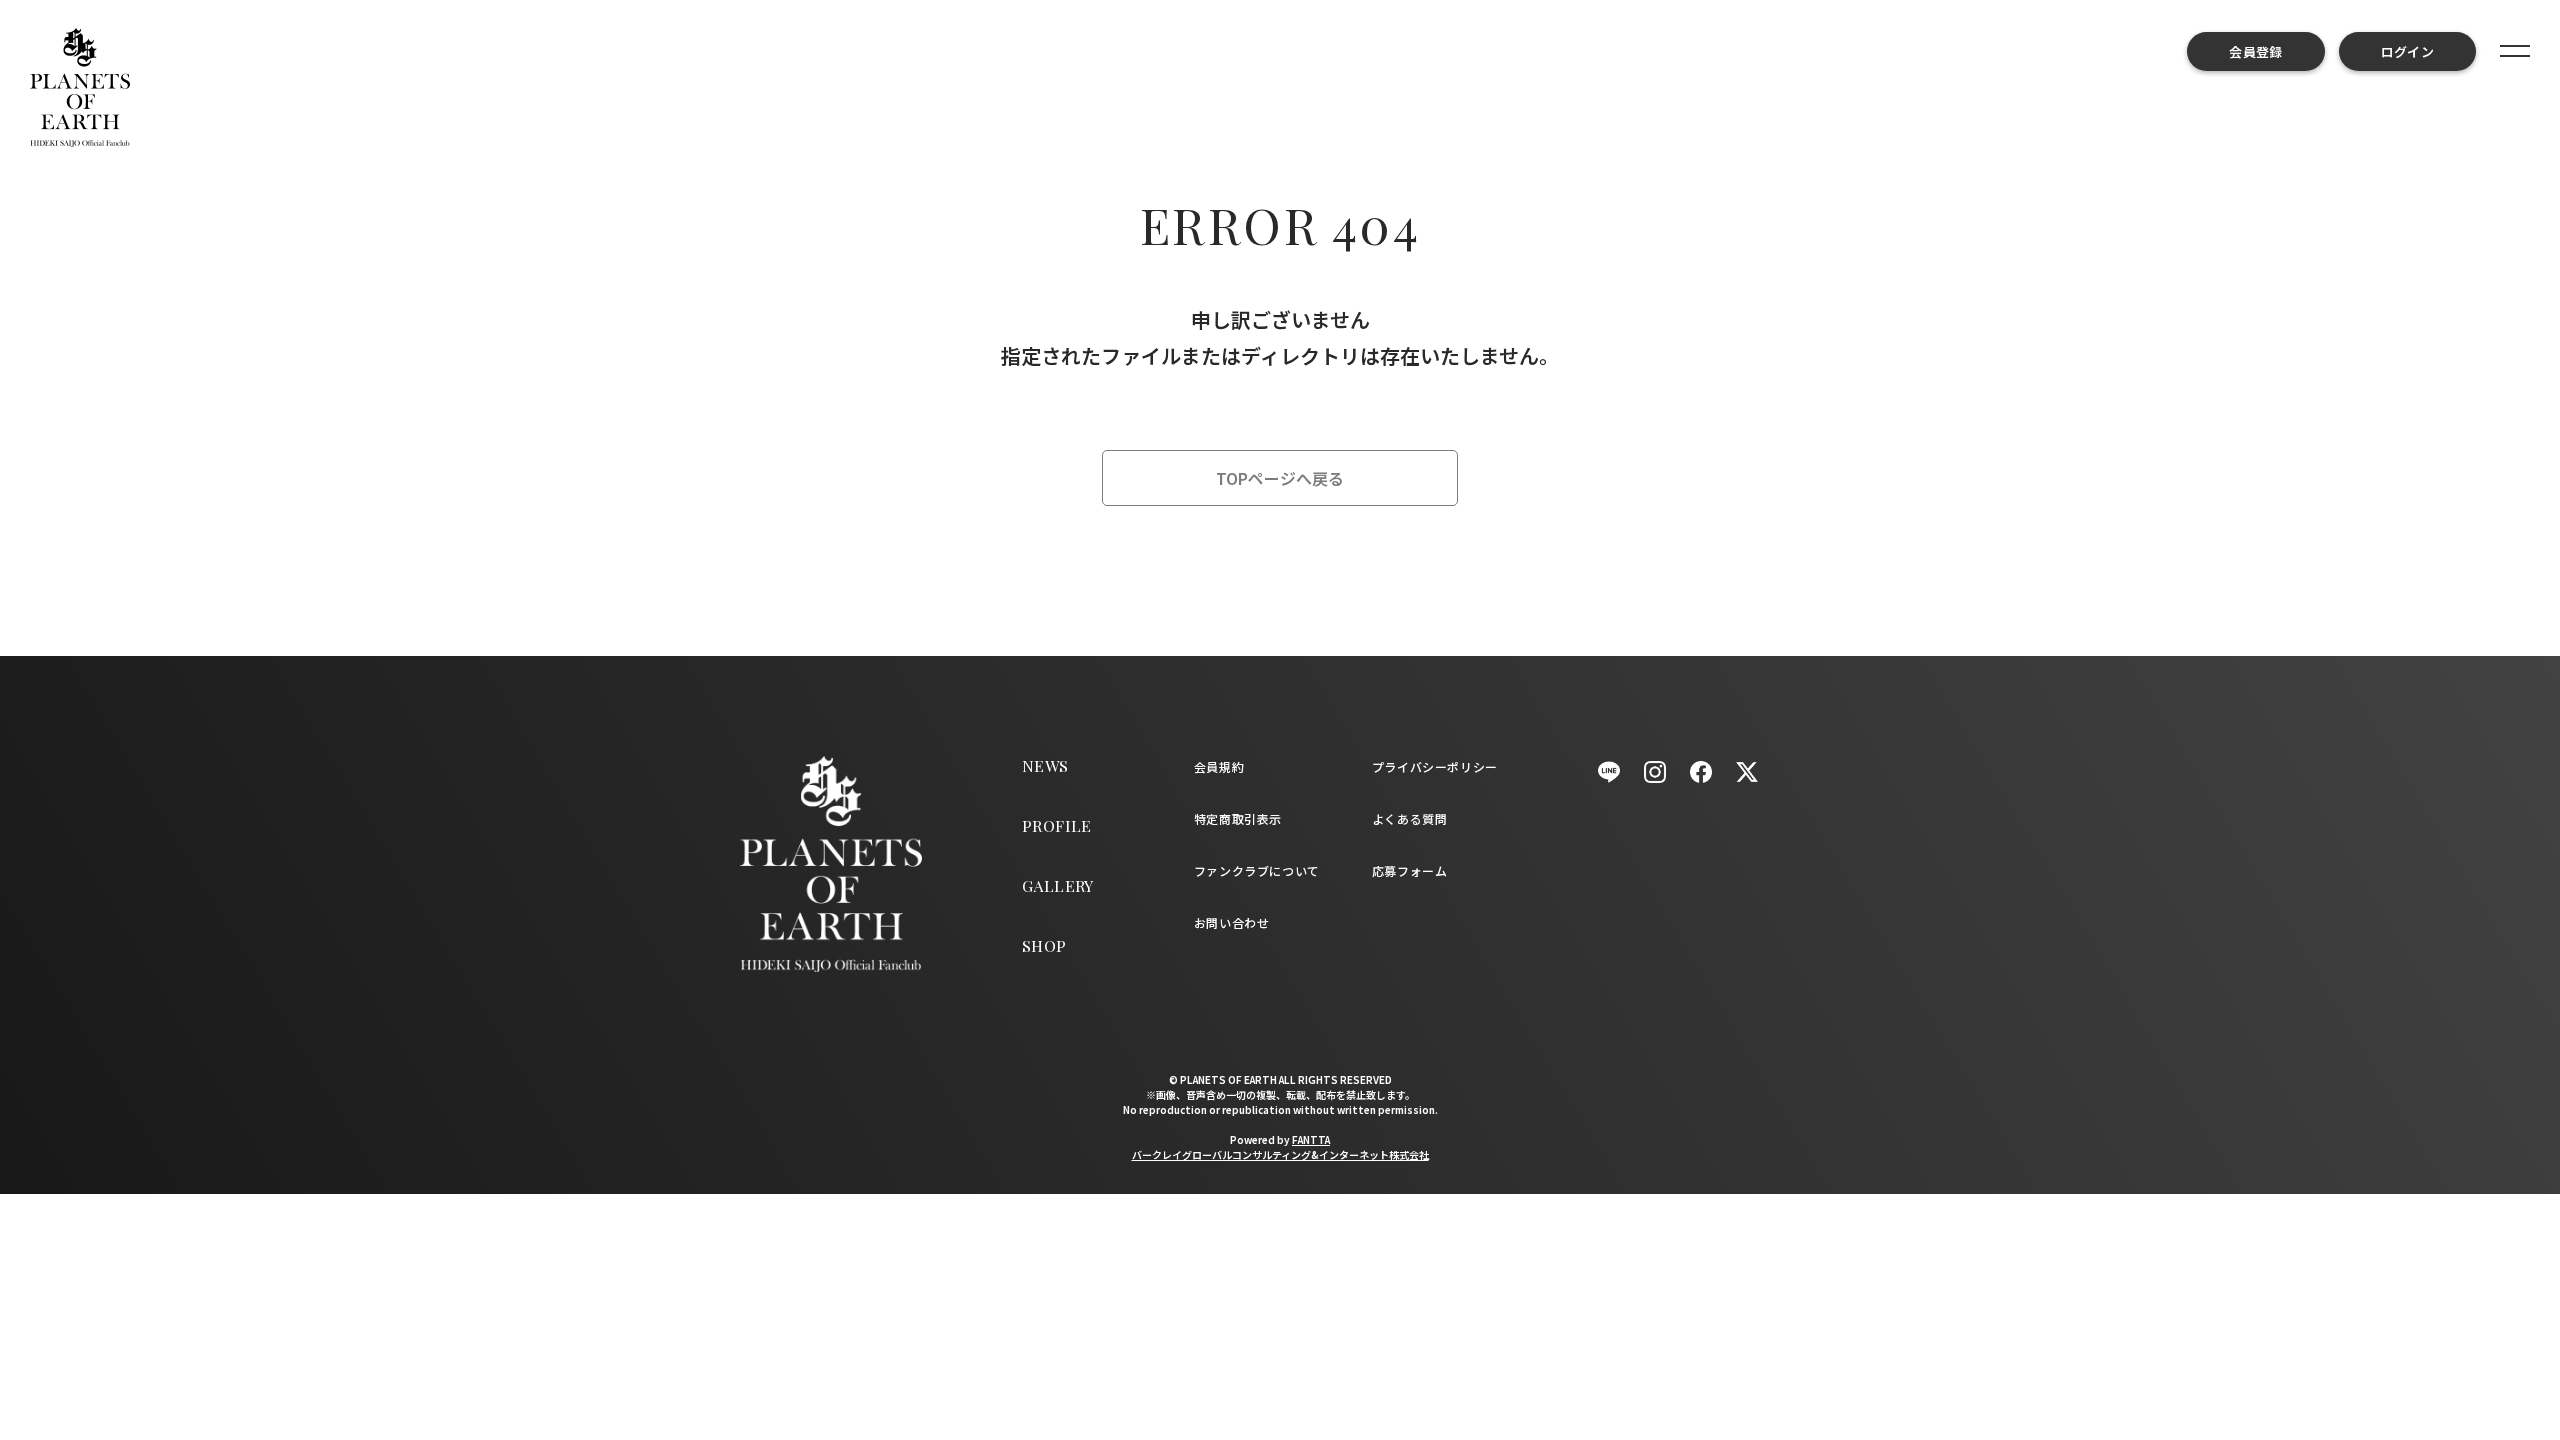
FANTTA (1311, 1139)
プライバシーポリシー (1435, 766)
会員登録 (2255, 51)
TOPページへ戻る (1280, 478)
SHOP (1044, 945)
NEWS (1045, 765)
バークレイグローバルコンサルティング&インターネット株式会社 (1280, 1154)
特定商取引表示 (1238, 818)
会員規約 (1219, 766)
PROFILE (1057, 825)
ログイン (2407, 51)
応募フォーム (1410, 870)
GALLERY (1058, 885)
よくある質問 (1410, 818)
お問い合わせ (1232, 922)
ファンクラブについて (1257, 870)
